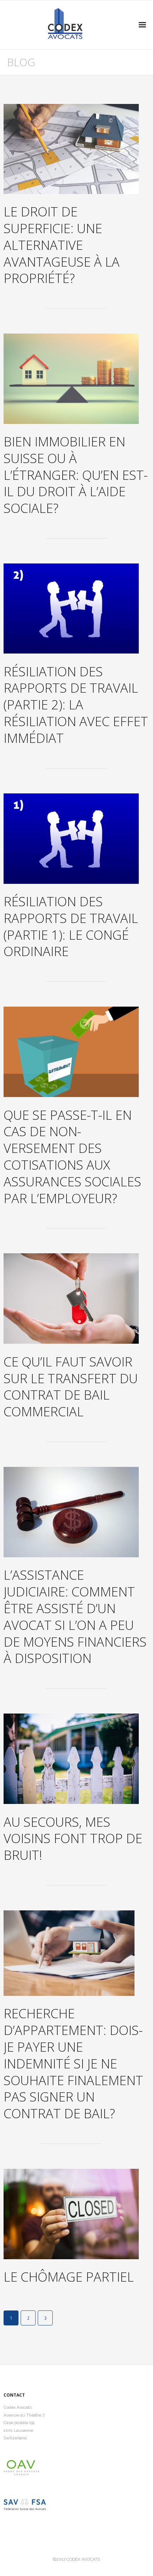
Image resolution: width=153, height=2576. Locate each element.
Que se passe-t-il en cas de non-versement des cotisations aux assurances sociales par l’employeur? (72, 1157)
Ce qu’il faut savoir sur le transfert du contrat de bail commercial (71, 1387)
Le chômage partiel (69, 2277)
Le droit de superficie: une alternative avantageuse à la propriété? (62, 245)
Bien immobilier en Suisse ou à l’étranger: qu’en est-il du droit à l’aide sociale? (76, 475)
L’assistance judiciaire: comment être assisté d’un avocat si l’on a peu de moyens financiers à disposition (75, 1617)
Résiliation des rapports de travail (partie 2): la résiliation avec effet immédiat (76, 705)
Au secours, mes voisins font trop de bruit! (73, 1839)
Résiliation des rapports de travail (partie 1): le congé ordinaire (71, 926)
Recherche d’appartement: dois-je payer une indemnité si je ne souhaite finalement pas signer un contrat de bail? (73, 2063)
